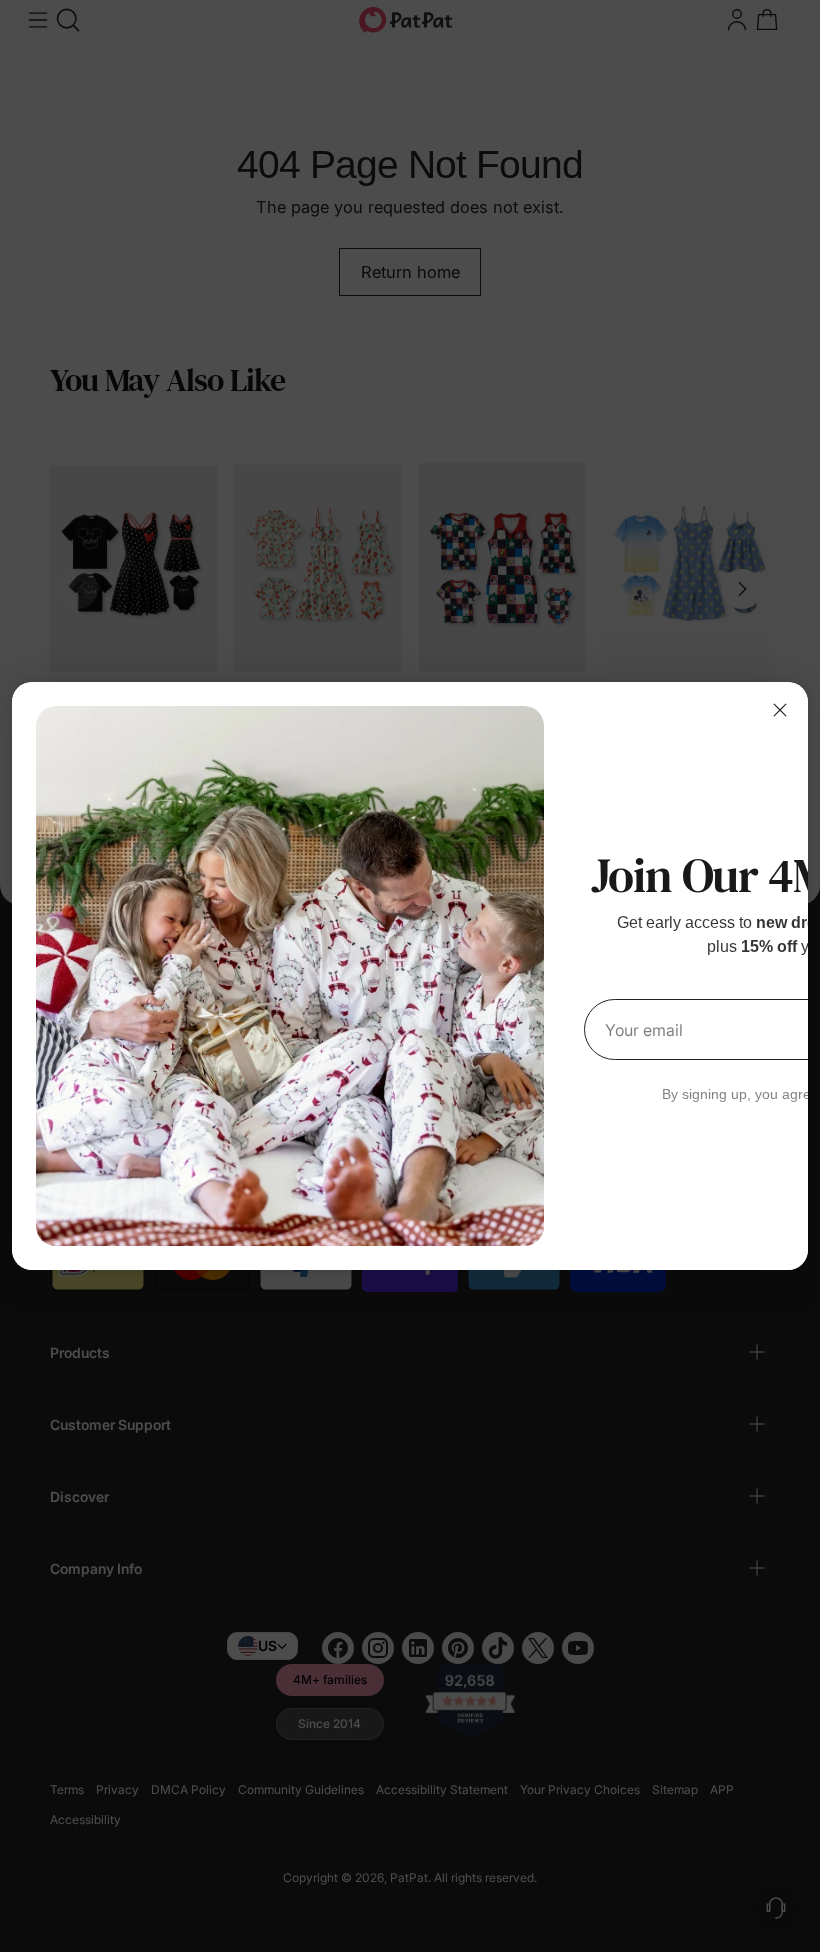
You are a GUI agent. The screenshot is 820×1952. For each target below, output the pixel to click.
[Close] (780, 710)
